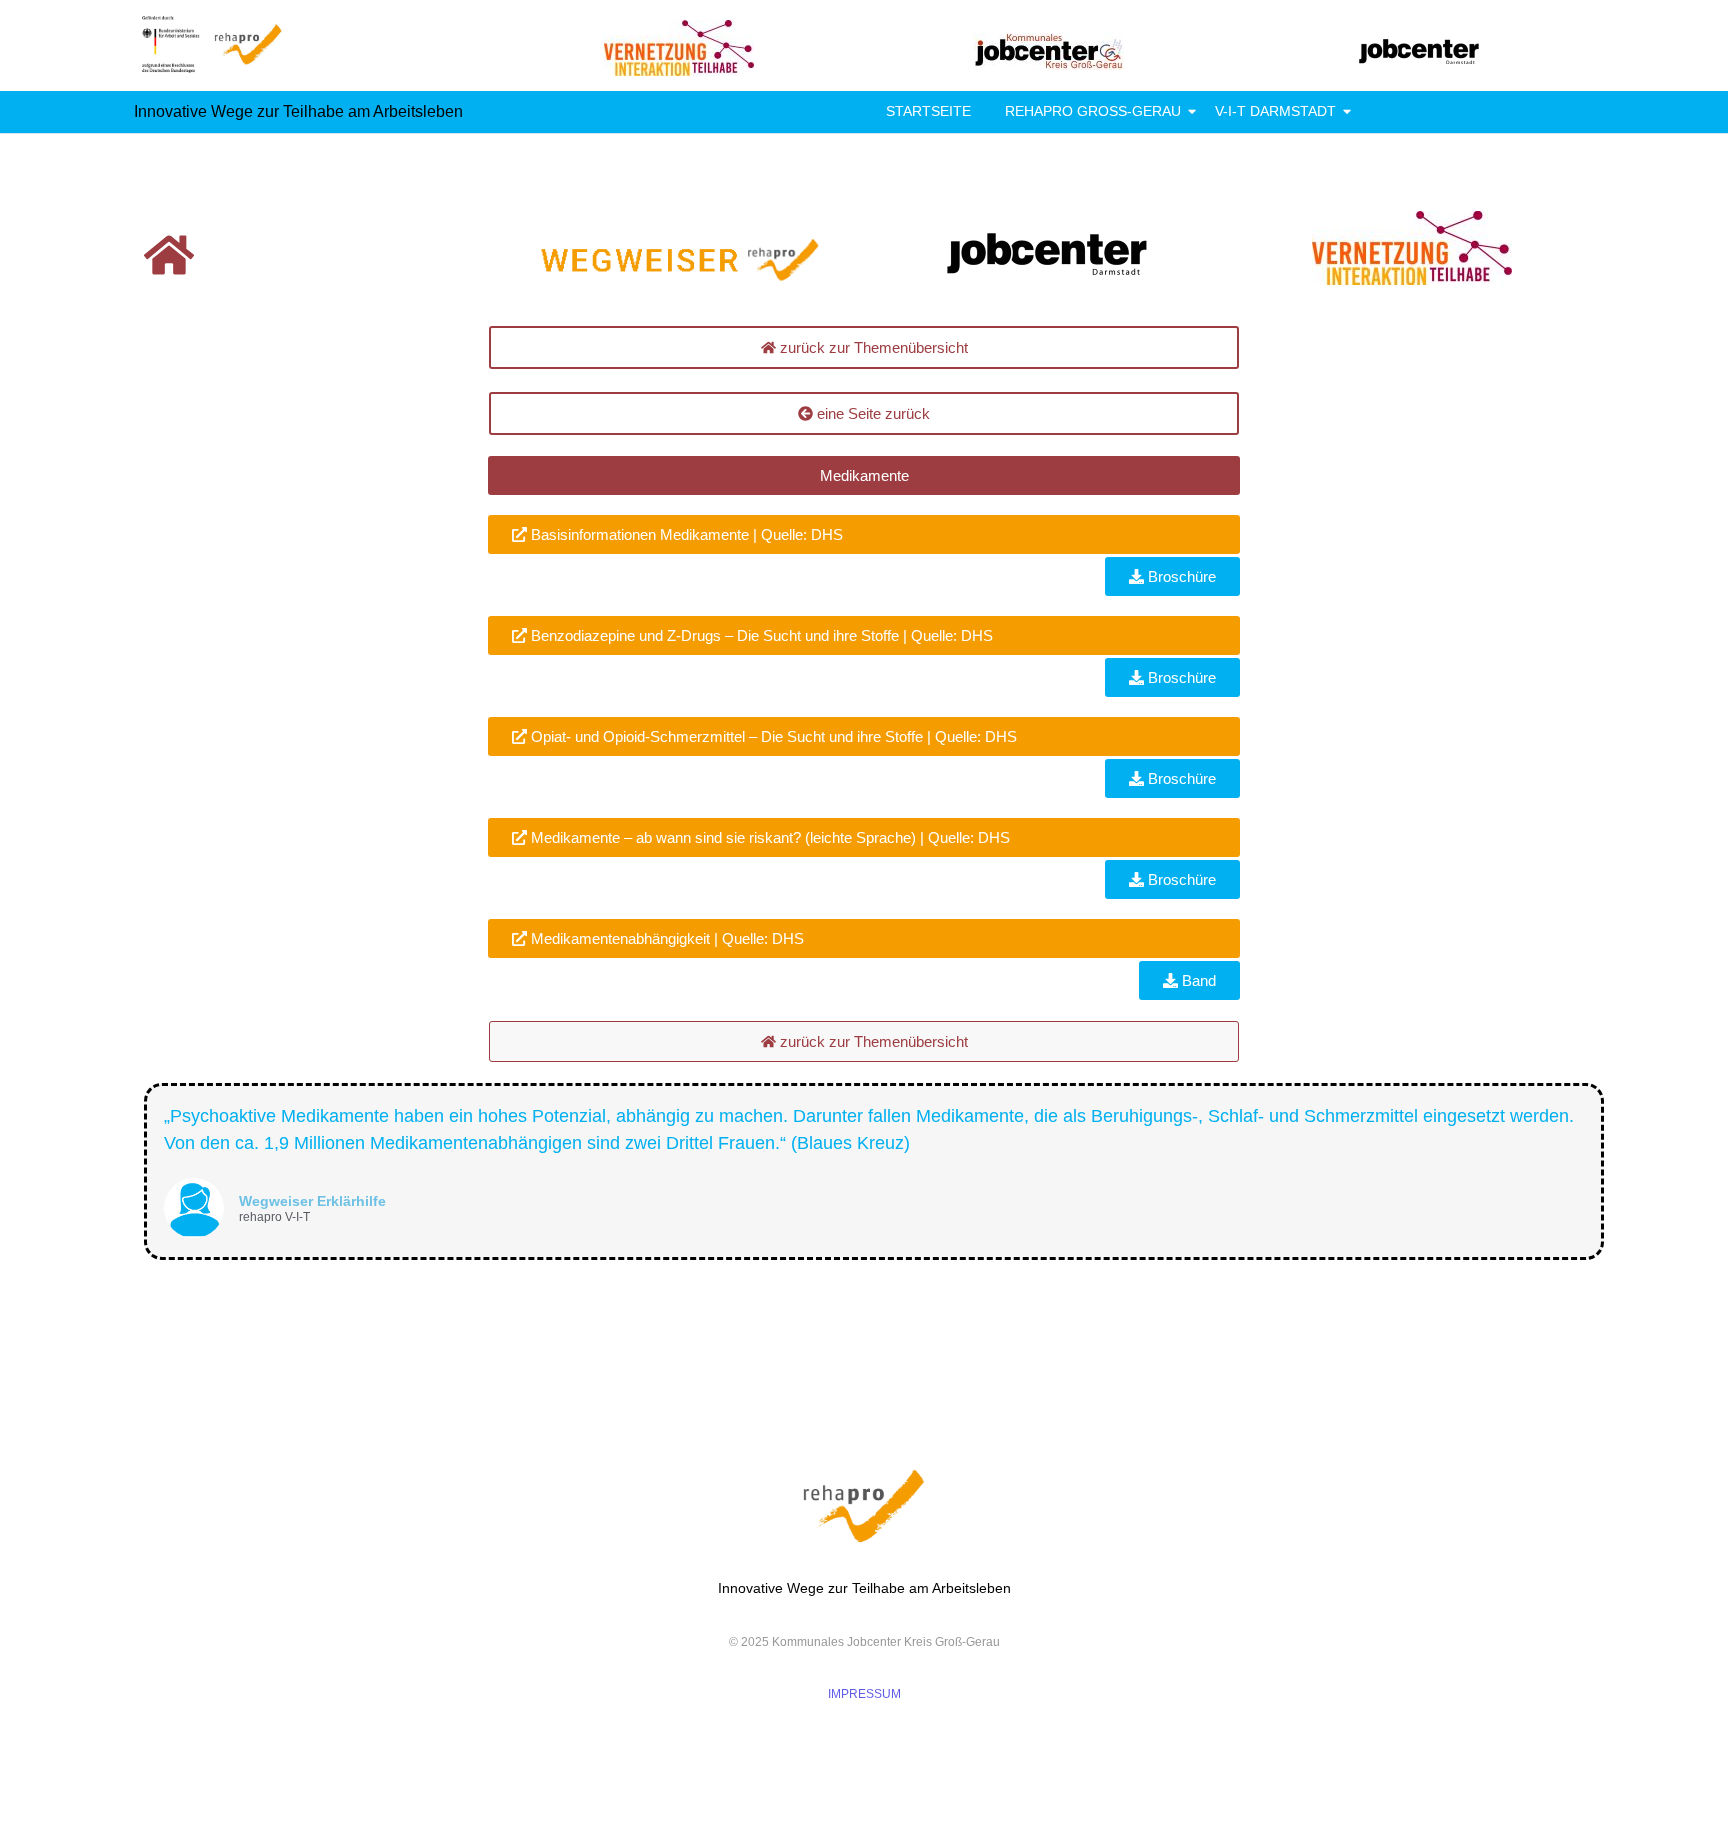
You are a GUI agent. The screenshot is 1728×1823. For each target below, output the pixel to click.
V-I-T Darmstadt (1275, 111)
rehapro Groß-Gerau (1093, 111)
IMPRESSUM (864, 1694)
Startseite (928, 111)
